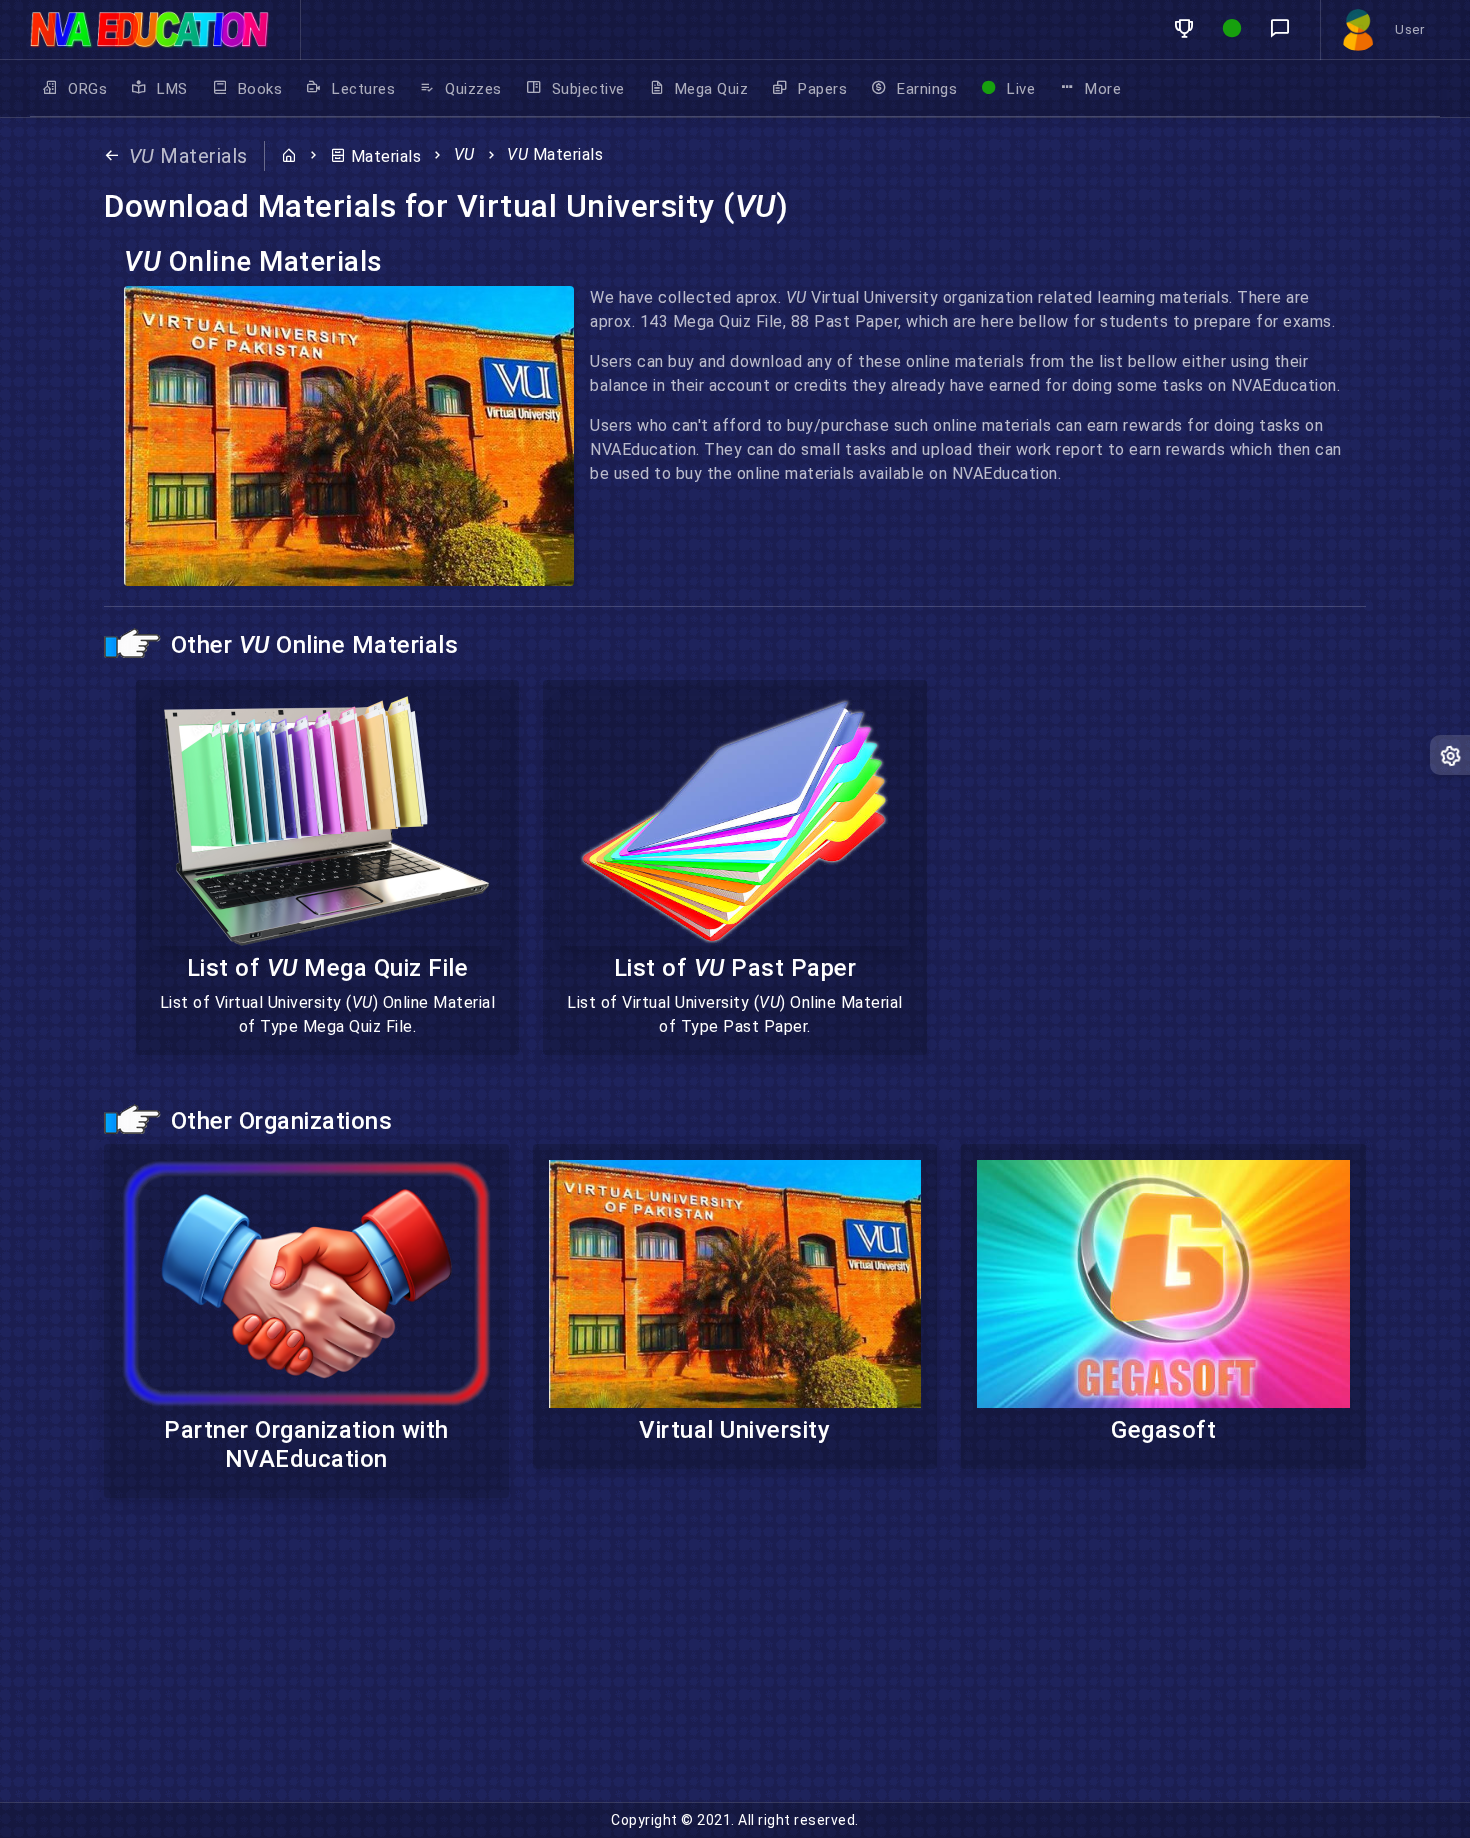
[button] (1184, 29)
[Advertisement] (600, 1662)
